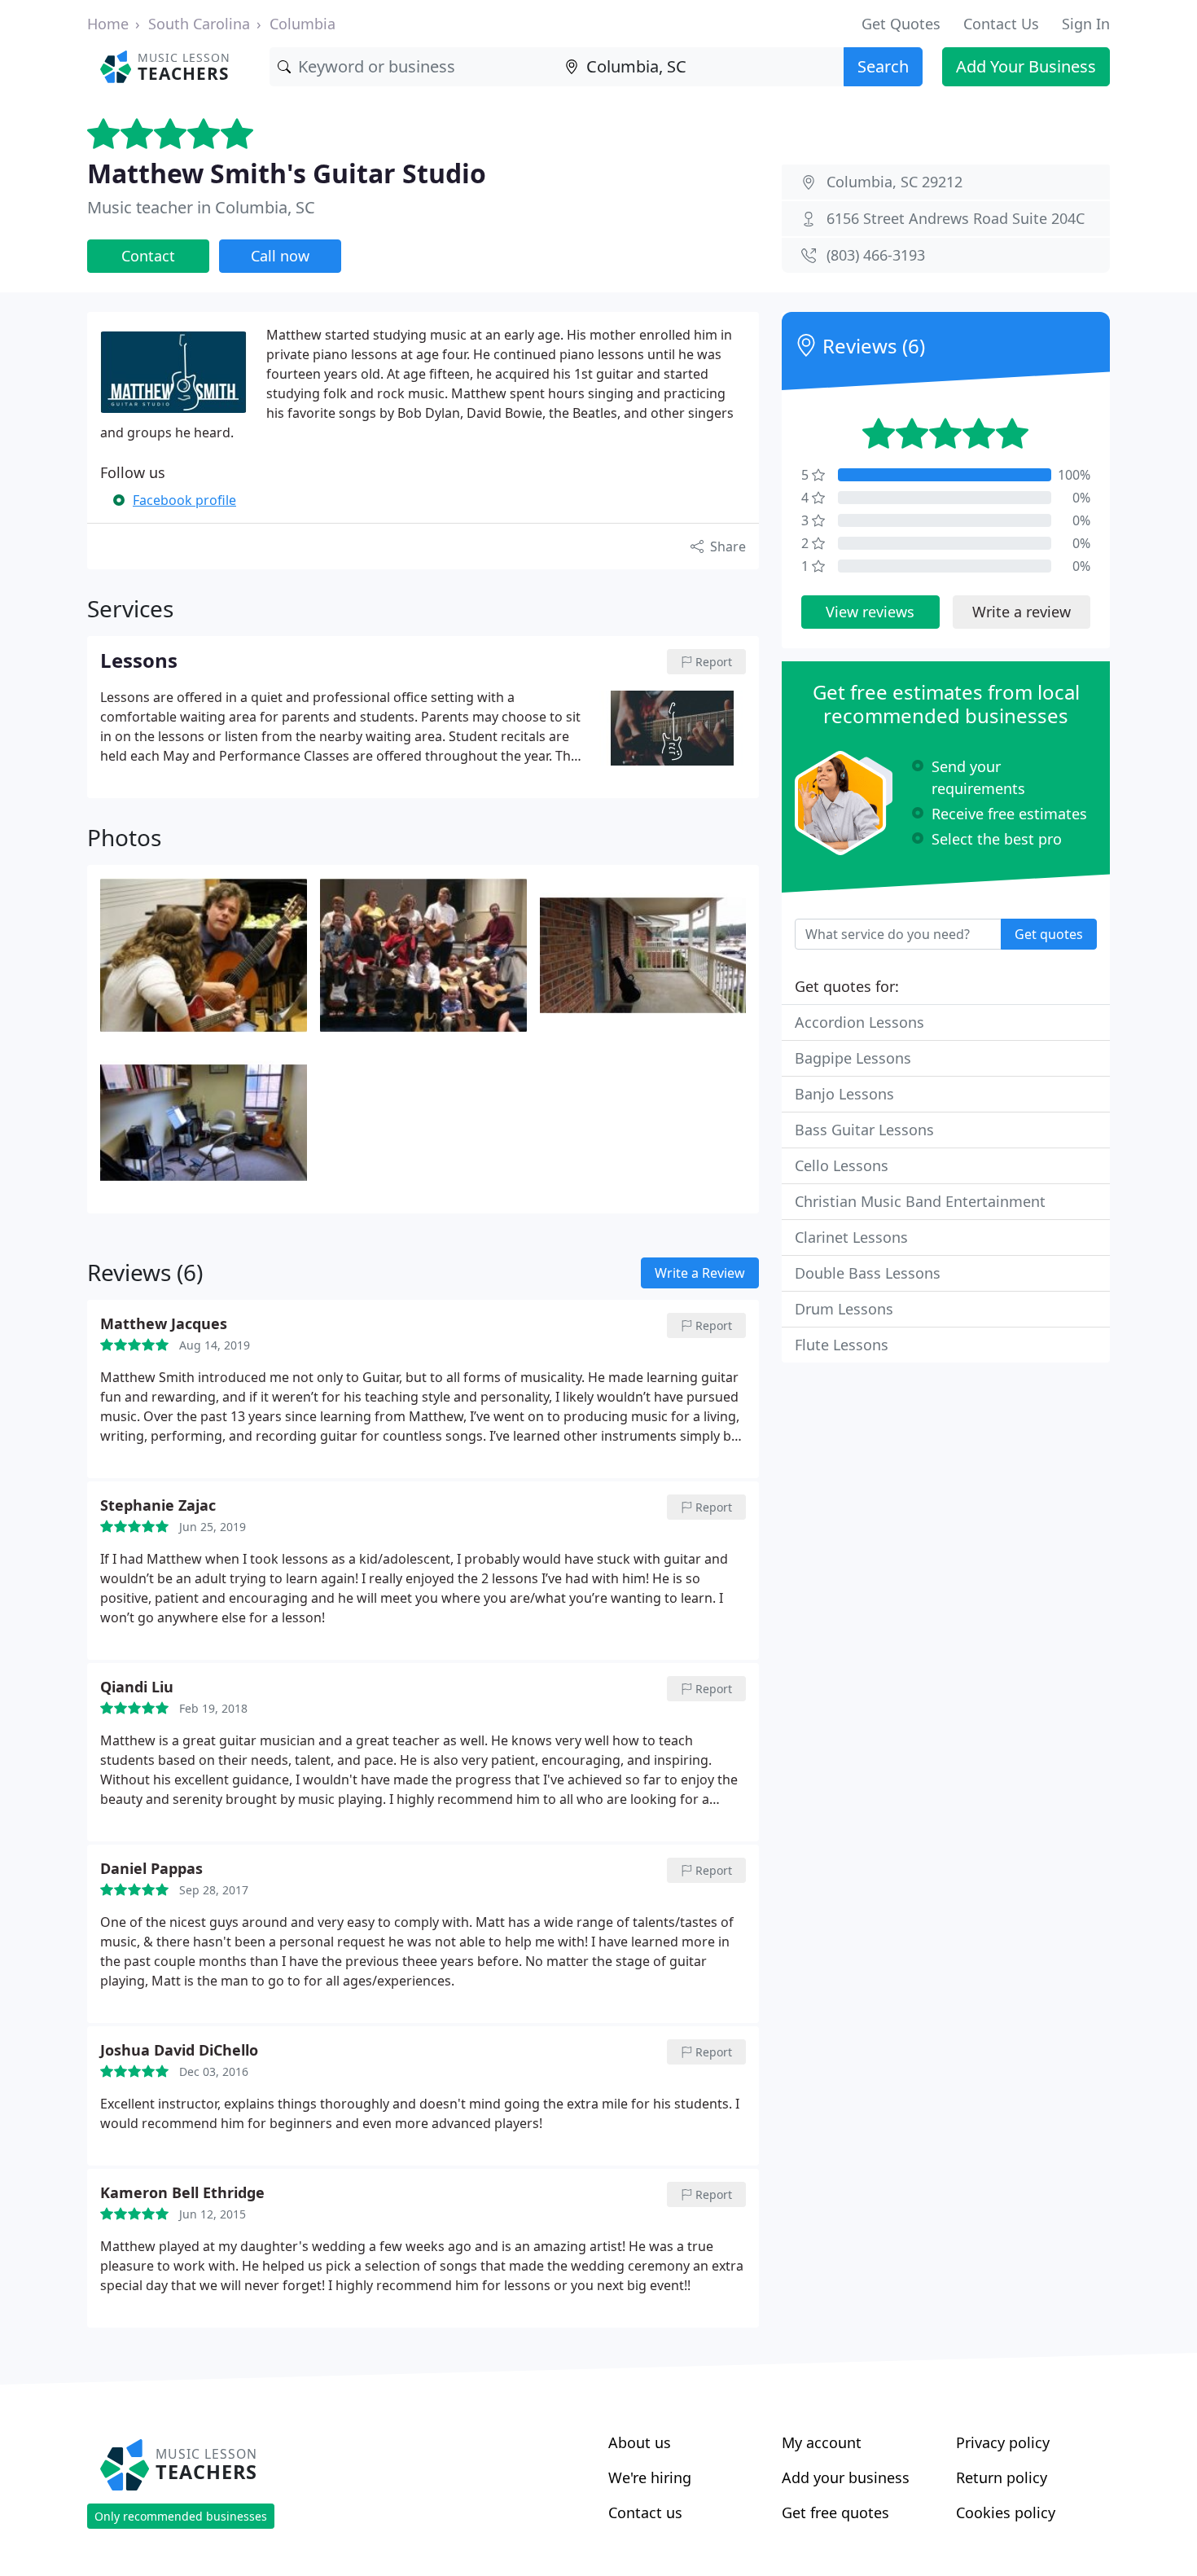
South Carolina (199, 24)
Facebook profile (184, 500)
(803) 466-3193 (876, 255)
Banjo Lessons (844, 1094)
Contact (148, 256)
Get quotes (1049, 934)
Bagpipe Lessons (853, 1058)
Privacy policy (1003, 2442)
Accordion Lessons (859, 1022)
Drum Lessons (844, 1309)
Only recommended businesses (181, 2516)
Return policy (1002, 2477)
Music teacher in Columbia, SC (201, 207)
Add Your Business (1026, 66)
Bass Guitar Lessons (864, 1130)
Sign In (1086, 24)
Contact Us (1001, 24)
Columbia (303, 24)
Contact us (645, 2512)
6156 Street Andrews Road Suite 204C (956, 218)
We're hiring (650, 2477)
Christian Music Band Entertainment (920, 1201)
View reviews (870, 612)
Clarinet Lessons (851, 1237)
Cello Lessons (842, 1165)
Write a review (1022, 612)
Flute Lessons (842, 1345)
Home (108, 24)
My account (822, 2442)
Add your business (846, 2477)
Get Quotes (901, 24)
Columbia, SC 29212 (894, 182)
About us (640, 2442)
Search (883, 66)
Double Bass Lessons (868, 1273)
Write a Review (700, 1273)
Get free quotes (835, 2512)
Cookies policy (1006, 2512)
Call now (280, 256)
